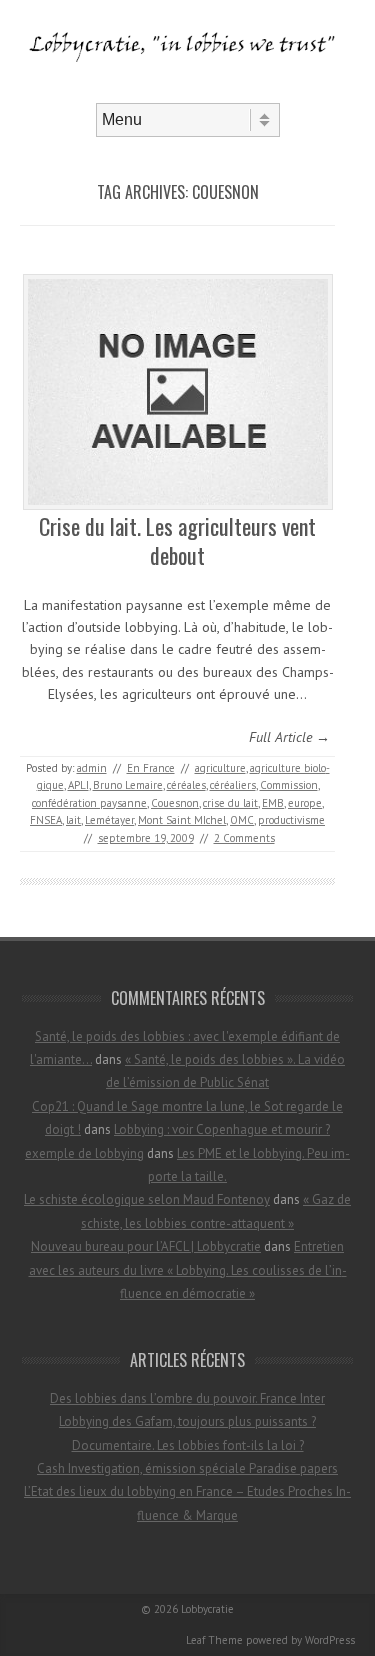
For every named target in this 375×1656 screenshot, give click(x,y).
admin (92, 768)
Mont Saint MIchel (182, 820)
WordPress (330, 1640)
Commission (289, 785)
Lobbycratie (207, 1609)
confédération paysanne (89, 803)
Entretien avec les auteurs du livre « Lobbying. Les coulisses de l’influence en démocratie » (188, 1270)
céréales (186, 785)
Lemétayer (109, 820)
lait (73, 820)
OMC (242, 820)
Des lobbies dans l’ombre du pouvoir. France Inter (187, 1398)
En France (151, 768)
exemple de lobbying (84, 1153)
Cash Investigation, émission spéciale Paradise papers (187, 1468)
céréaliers (233, 785)
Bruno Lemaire (128, 785)
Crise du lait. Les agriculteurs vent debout (177, 540)
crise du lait (230, 803)
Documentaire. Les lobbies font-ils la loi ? (188, 1445)
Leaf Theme (214, 1640)
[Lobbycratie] (187, 86)
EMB (273, 803)
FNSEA (46, 820)
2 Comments (244, 838)
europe (305, 803)
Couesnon (175, 803)
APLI (78, 785)
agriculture (220, 768)
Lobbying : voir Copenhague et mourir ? (222, 1129)
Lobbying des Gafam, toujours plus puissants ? (187, 1421)
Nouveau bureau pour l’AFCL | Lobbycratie (146, 1246)
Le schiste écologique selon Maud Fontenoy (147, 1199)
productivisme (291, 820)
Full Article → (289, 737)
